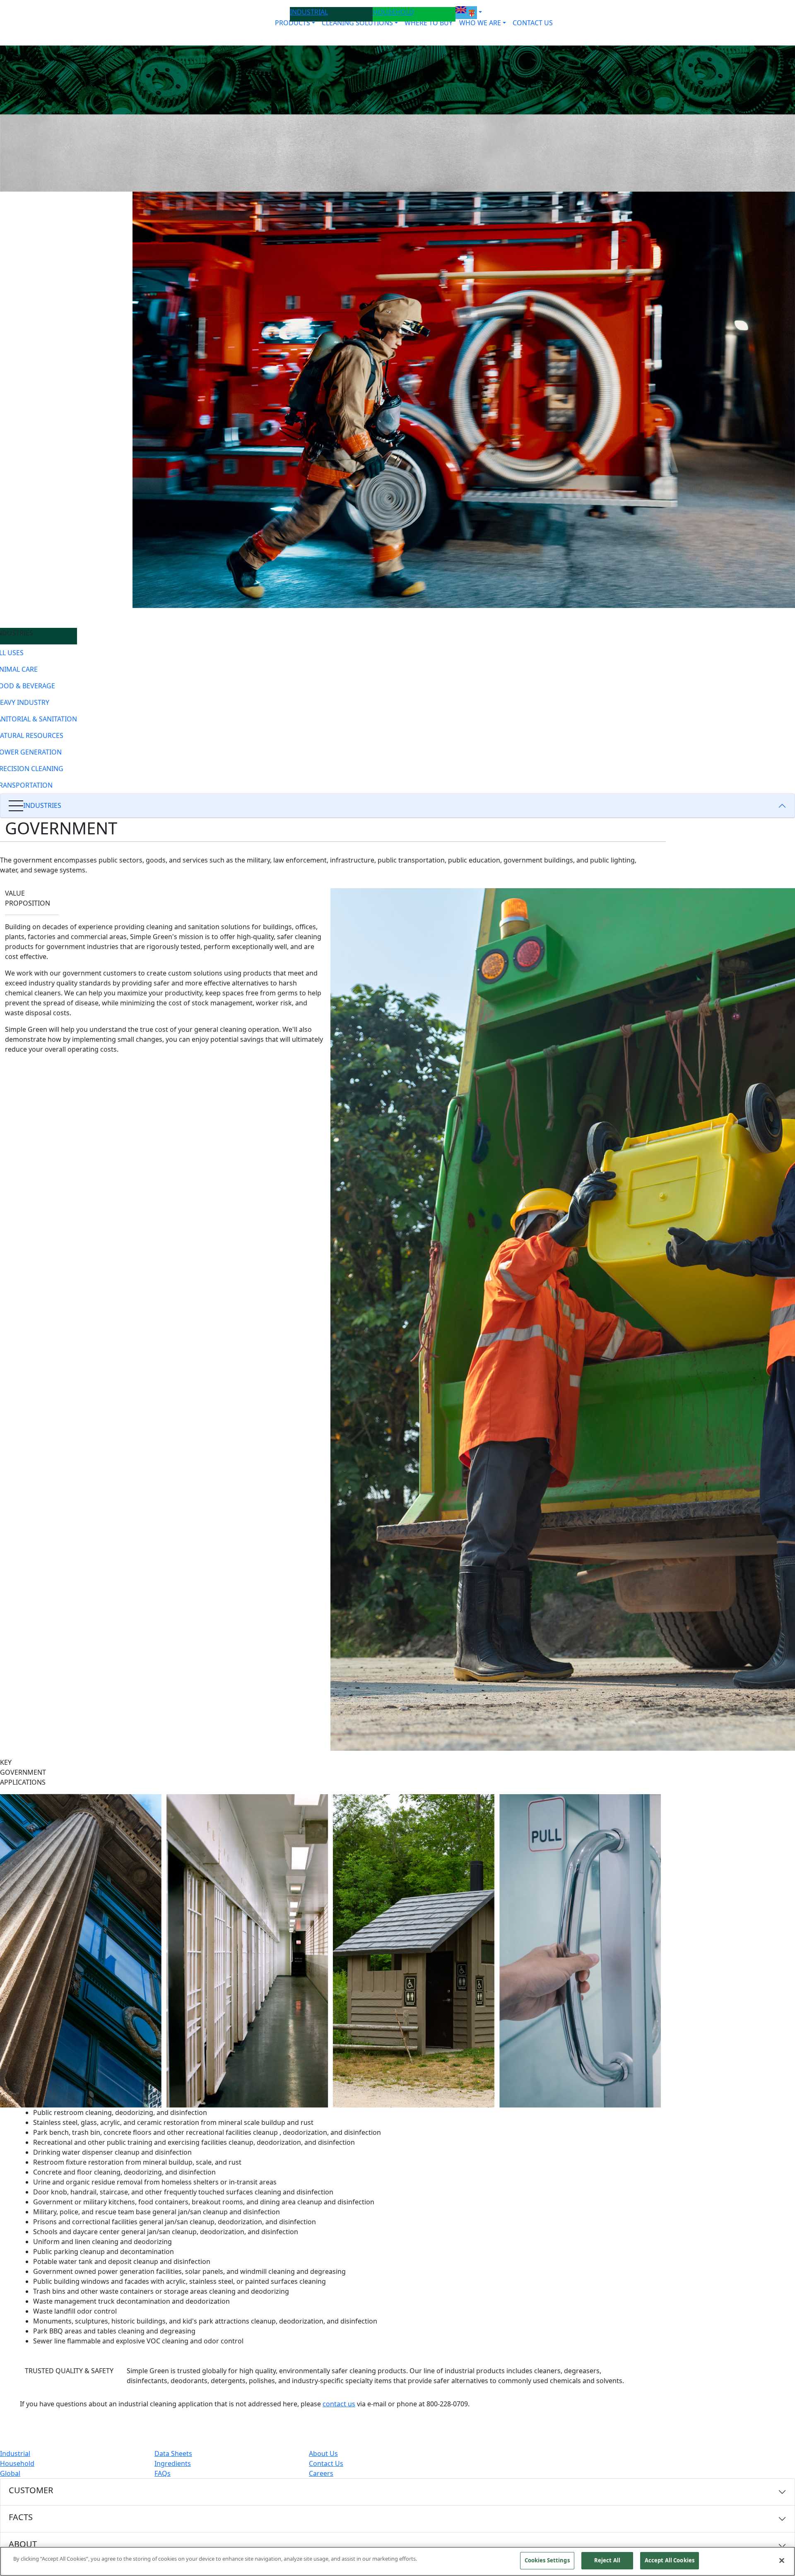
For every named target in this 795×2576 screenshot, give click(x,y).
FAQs (163, 2473)
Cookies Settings (547, 2560)
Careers (321, 2473)
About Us (323, 2453)
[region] (397, 2561)
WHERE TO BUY (429, 23)
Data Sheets (173, 2453)
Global (10, 2473)
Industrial (15, 2453)
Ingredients (173, 2463)
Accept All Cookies (670, 2560)
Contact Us (326, 2463)
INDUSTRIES (42, 805)
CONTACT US (533, 23)
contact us (339, 2404)
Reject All (607, 2560)
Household (17, 2463)
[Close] (782, 2560)
